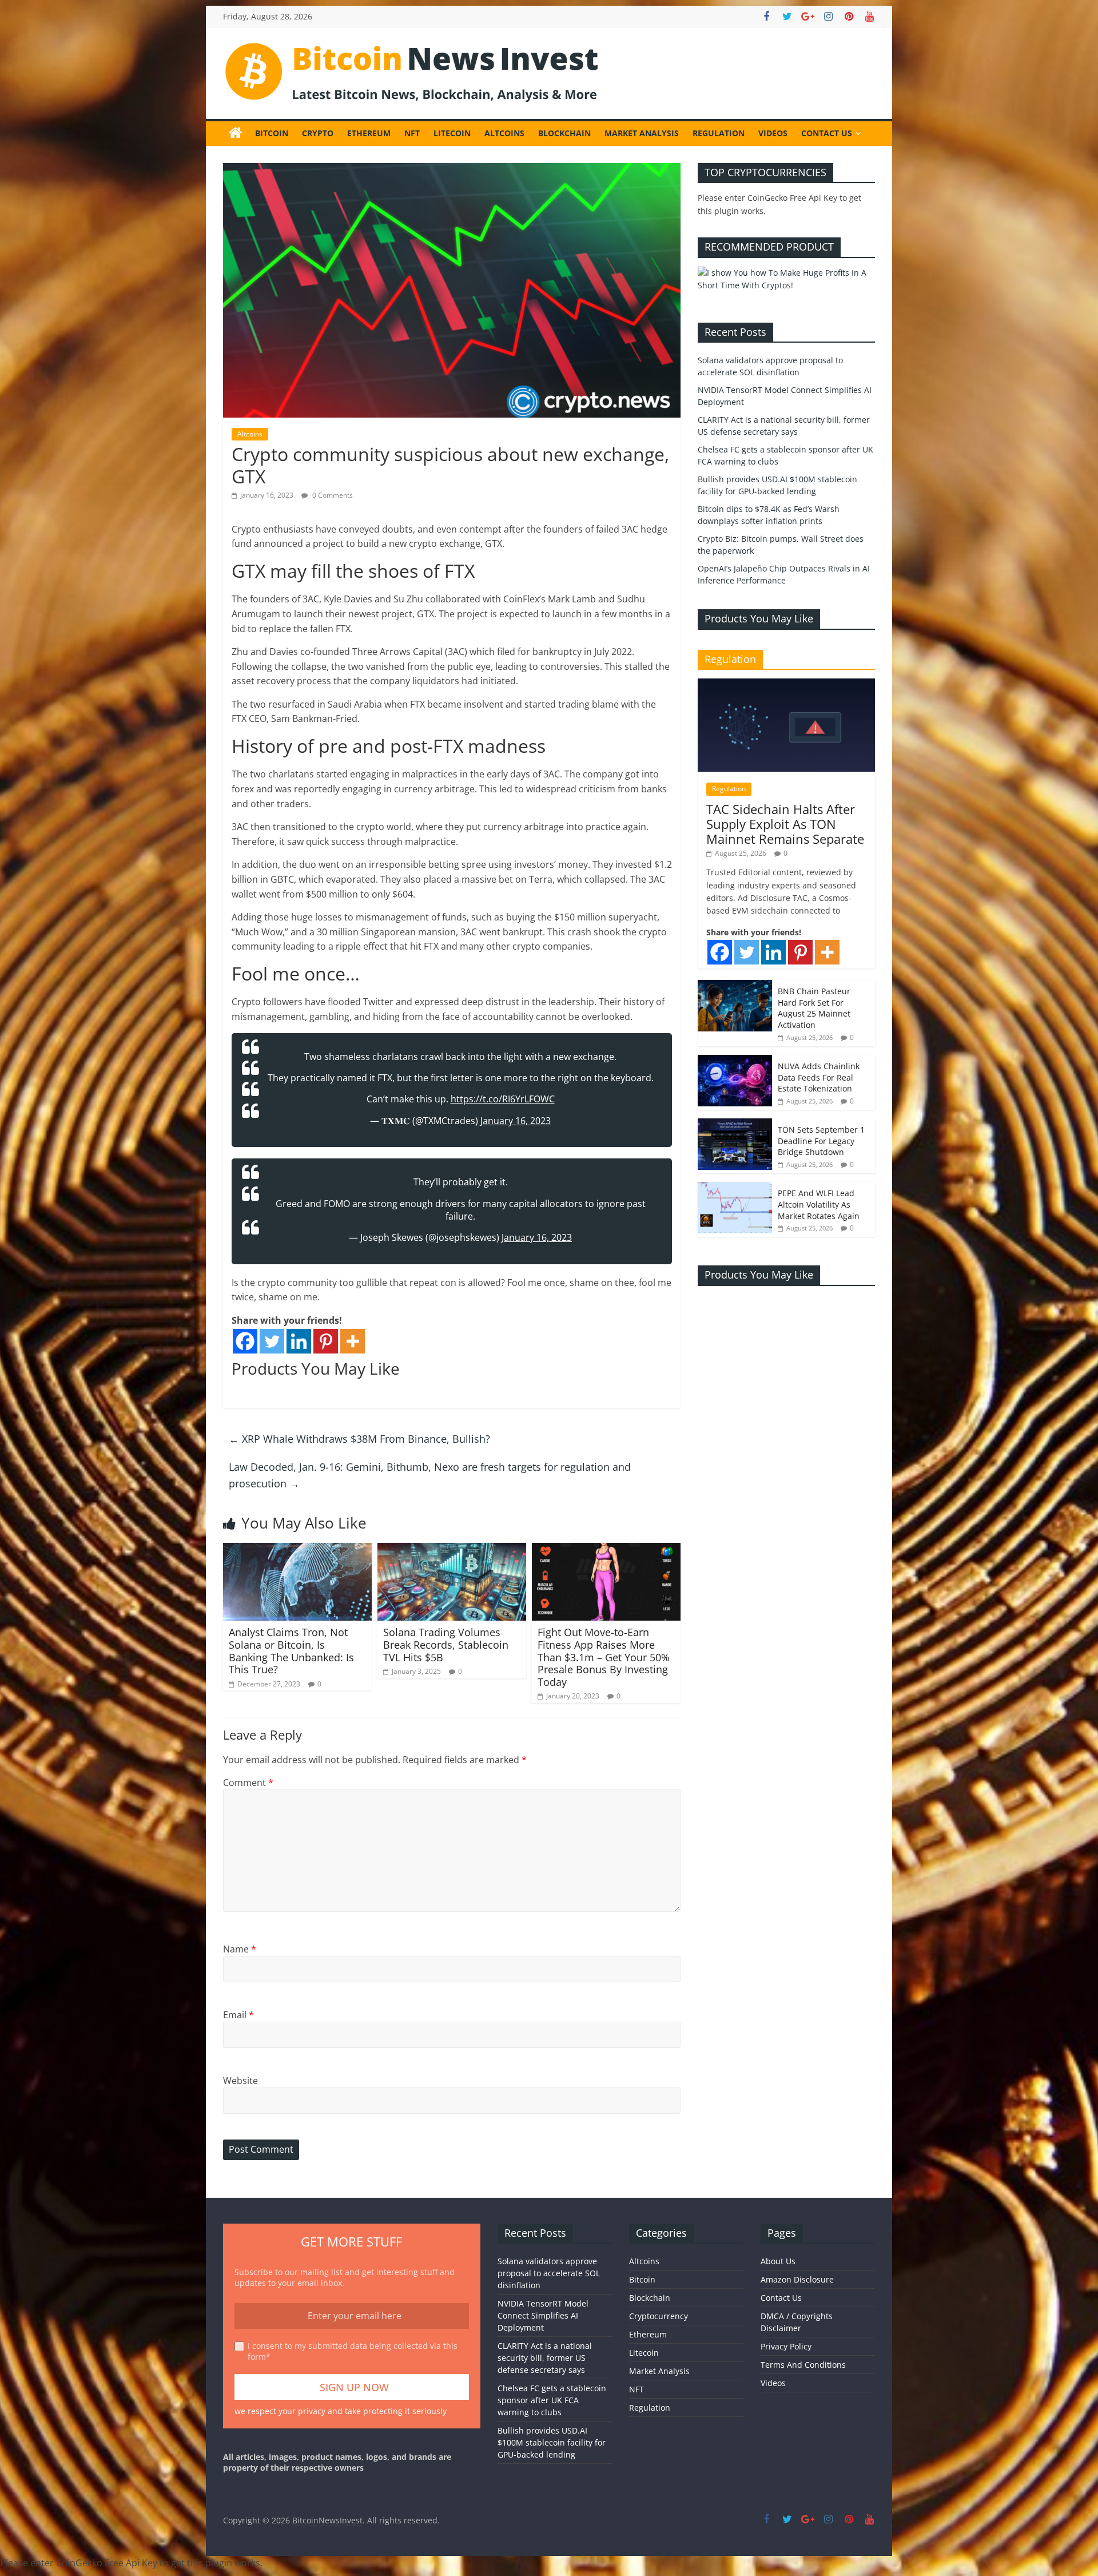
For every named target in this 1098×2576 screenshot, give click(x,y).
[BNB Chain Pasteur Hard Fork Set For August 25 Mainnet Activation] (735, 986)
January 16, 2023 (516, 1121)
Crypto (318, 133)
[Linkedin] (299, 1341)
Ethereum (369, 133)
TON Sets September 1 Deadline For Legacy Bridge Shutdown (821, 1141)
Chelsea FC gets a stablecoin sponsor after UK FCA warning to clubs (552, 2400)
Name (240, 1949)
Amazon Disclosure (797, 2279)
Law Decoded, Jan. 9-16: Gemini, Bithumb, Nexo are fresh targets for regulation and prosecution (430, 1475)
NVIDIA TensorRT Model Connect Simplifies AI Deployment (543, 2315)
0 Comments (332, 495)
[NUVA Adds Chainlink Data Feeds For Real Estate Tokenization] (735, 1061)
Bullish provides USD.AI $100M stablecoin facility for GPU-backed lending (552, 2442)
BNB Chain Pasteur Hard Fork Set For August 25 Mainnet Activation (814, 1008)
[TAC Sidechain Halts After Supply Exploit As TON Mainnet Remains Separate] (786, 684)
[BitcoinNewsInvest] (236, 133)
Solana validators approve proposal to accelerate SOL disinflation (549, 2273)
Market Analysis (642, 133)
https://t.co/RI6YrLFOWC (503, 1099)
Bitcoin (272, 133)
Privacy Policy (786, 2346)
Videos (773, 133)
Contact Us (827, 133)
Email (238, 2015)
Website (240, 2081)
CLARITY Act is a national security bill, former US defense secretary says (545, 2358)
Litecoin (452, 133)
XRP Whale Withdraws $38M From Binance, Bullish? (359, 1439)
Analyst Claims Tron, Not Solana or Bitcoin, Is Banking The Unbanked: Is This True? (291, 1651)
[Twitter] (272, 1341)
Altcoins (504, 133)
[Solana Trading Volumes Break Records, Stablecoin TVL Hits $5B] (452, 1550)
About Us (778, 2261)
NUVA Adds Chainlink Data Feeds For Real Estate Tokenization (819, 1077)
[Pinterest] (326, 1341)
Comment (248, 1783)
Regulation (719, 133)
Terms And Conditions (803, 2365)
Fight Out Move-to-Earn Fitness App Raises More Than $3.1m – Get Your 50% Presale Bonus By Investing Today (604, 1657)
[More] (353, 1341)
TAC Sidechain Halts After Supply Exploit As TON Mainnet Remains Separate (785, 824)
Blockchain (564, 133)
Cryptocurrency (659, 2316)
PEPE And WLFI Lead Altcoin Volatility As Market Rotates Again (819, 1204)
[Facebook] (245, 1341)
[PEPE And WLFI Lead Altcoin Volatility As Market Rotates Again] (735, 1188)
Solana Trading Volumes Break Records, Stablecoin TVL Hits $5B (446, 1644)
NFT (412, 133)
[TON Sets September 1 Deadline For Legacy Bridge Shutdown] (735, 1124)
